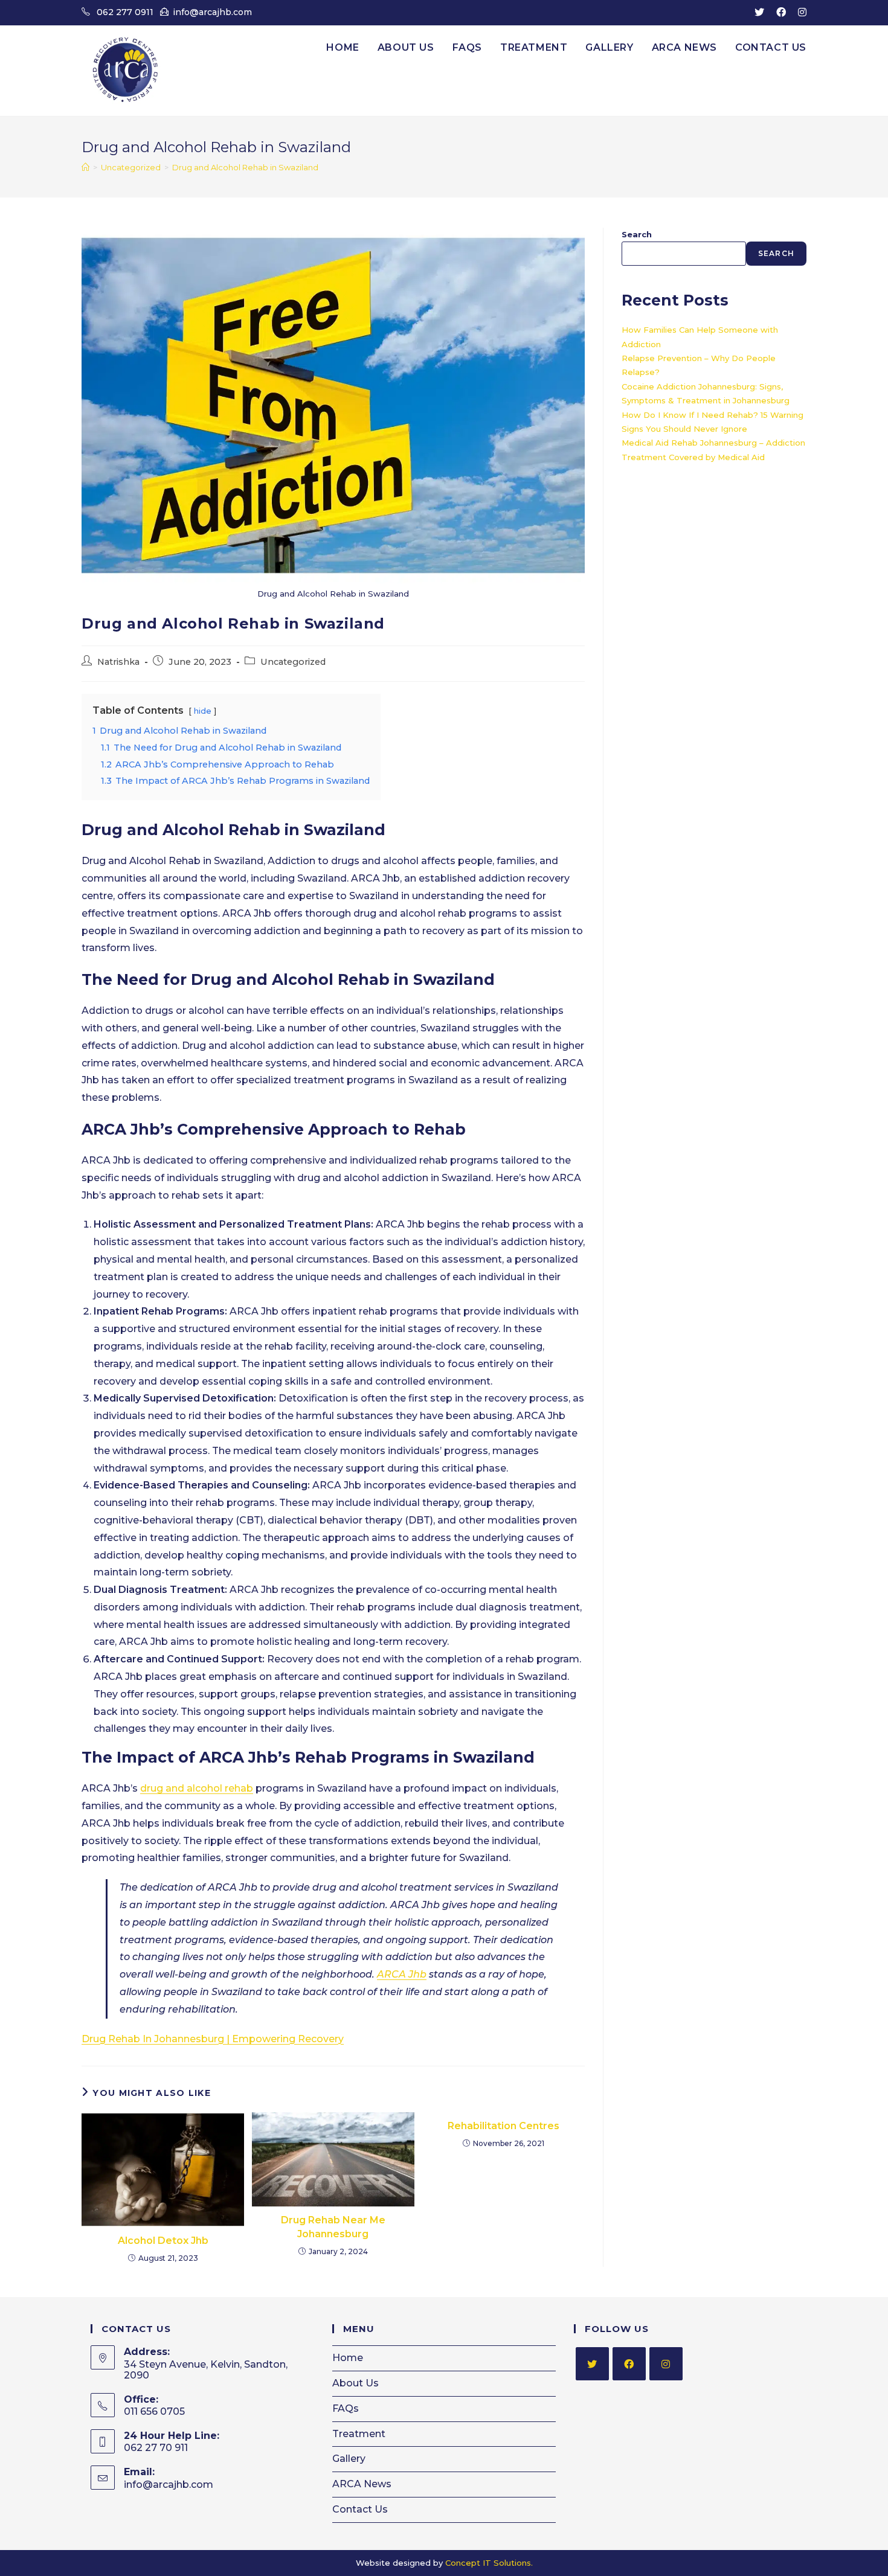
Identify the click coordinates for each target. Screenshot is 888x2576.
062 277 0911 (125, 12)
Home (348, 2358)
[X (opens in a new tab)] (759, 13)
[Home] (85, 167)
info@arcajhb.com (212, 12)
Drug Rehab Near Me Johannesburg (333, 2227)
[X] (592, 2364)
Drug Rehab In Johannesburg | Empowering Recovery (213, 2039)
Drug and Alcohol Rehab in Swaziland (245, 167)
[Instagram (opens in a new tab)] (799, 13)
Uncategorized (293, 662)
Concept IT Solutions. (489, 2563)
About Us (356, 2383)
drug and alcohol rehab (197, 1788)
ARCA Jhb (402, 1974)
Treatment (359, 2434)
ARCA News (362, 2484)
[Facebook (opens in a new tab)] (781, 13)
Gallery (349, 2459)
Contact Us (360, 2509)
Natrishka (118, 662)
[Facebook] (629, 2364)
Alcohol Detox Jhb (163, 2241)
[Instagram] (666, 2364)
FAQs (346, 2408)
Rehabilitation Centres (504, 2126)
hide (203, 711)
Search (637, 234)
